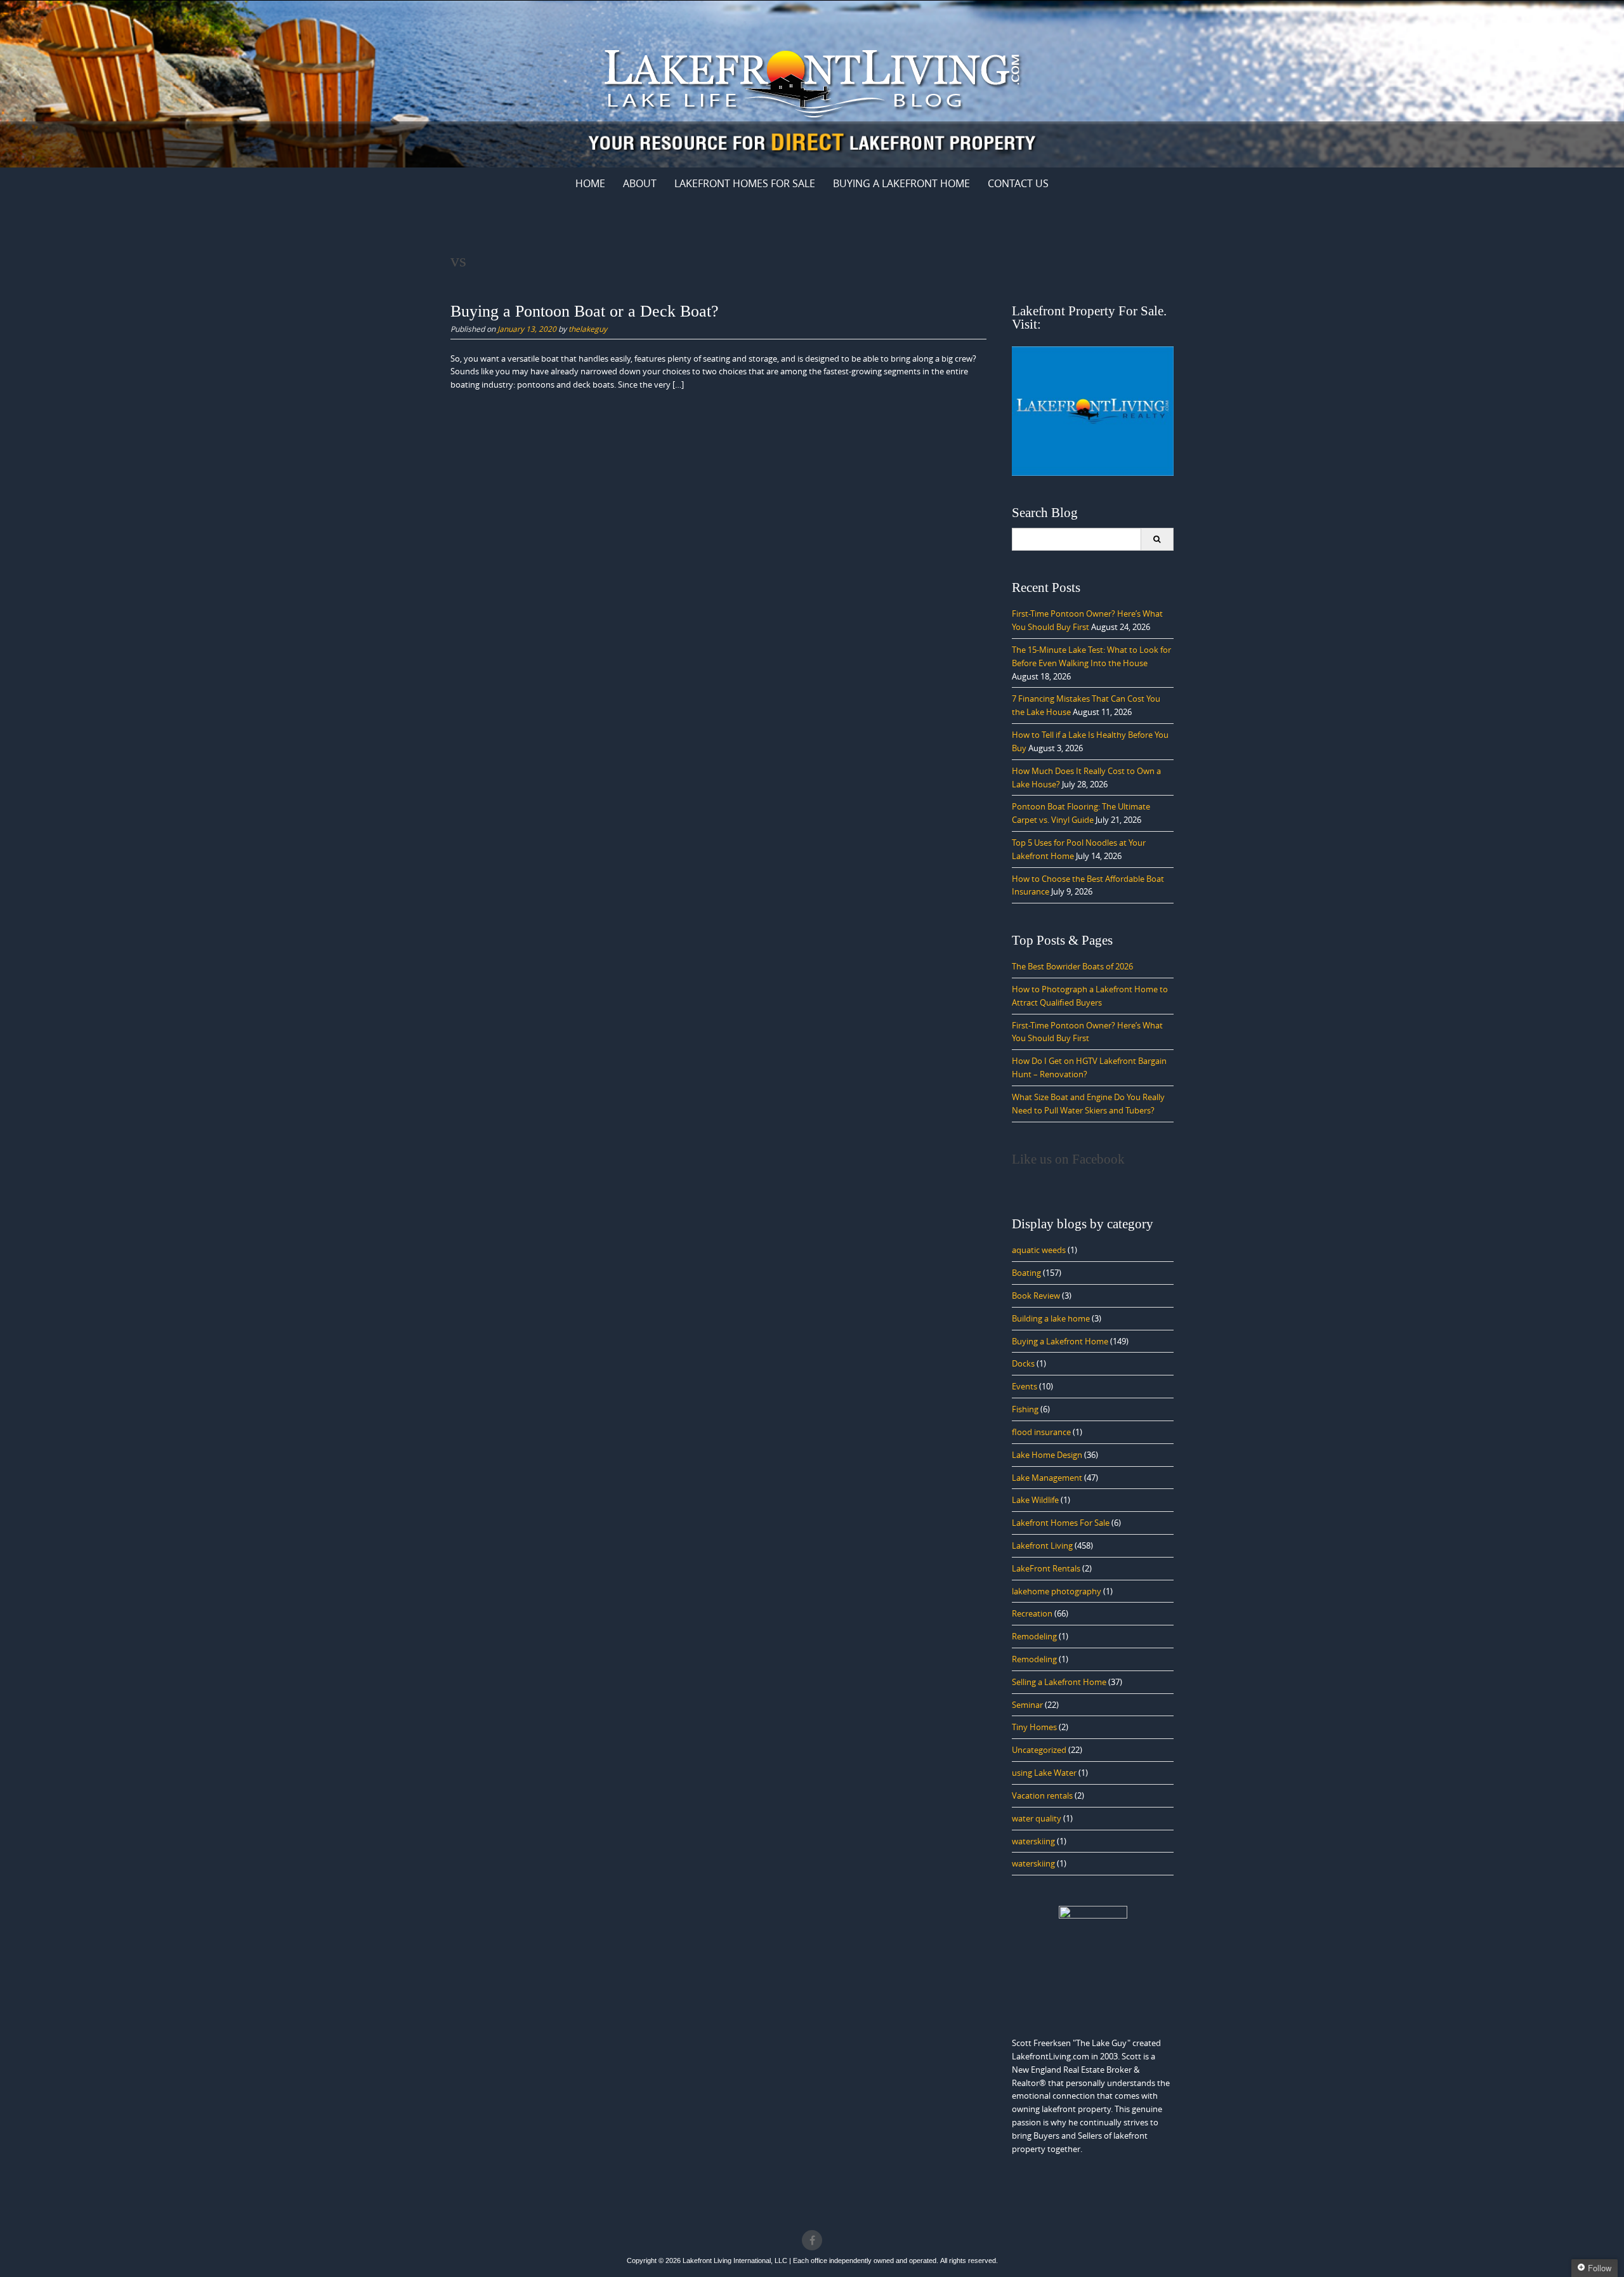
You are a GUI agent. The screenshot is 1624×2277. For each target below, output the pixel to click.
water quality (1037, 1818)
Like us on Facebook (1068, 1159)
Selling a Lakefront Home (1059, 1682)
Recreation (1032, 1613)
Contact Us (1018, 183)
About (640, 183)
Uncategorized (1039, 1750)
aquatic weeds (1039, 1250)
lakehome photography (1057, 1591)
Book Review (1036, 1296)
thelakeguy (588, 329)
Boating (1026, 1273)
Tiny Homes (1034, 1727)
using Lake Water (1044, 1773)
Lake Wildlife (1035, 1500)
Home (590, 183)
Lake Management (1047, 1478)
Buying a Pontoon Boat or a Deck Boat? (585, 311)
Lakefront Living (1042, 1545)
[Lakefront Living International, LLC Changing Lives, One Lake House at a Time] (812, 82)
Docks (1023, 1363)
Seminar (1027, 1705)
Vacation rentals (1042, 1795)
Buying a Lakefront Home (1060, 1341)
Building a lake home (1051, 1318)
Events (1025, 1386)
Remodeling (1034, 1636)
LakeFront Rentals (1046, 1568)
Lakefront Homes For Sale (745, 183)
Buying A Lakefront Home (901, 183)
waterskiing (1033, 1841)
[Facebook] (812, 2240)
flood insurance (1041, 1432)
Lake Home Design (1047, 1455)
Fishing (1025, 1409)
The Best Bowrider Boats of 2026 (1072, 966)
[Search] (1157, 539)
